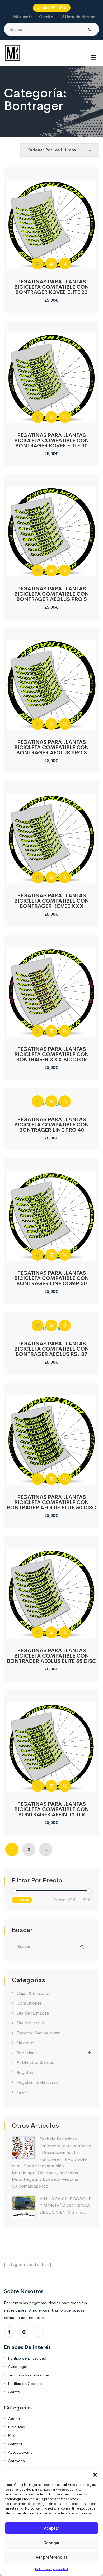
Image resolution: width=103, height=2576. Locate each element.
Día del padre (31, 2023)
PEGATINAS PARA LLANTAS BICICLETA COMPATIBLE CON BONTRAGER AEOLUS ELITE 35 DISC (51, 1656)
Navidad (25, 2043)
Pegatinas (27, 2053)
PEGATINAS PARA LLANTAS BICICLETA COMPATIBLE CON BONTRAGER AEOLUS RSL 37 (52, 1349)
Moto (13, 2435)
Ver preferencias (51, 2557)
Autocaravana (20, 2452)
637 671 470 (54, 8)
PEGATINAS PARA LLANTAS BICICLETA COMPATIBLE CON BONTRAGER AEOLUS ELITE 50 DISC (51, 1502)
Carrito (46, 17)
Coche (14, 2418)
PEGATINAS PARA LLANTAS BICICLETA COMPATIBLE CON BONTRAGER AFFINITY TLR (52, 1809)
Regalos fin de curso (37, 2082)
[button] (95, 2474)
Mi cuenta (23, 17)
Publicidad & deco (36, 2062)
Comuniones (29, 2003)
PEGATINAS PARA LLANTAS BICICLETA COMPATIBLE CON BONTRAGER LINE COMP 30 (52, 1278)
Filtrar (22, 1900)
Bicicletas (16, 2427)
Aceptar (51, 2528)
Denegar (52, 2543)
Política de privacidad (51, 2569)
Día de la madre (33, 2013)
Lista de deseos (80, 17)
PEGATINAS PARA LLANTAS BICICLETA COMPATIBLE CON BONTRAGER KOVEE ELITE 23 (52, 287)
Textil (22, 2092)
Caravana (16, 2461)
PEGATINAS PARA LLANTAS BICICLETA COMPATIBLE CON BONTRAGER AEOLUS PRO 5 (52, 594)
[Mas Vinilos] (12, 53)
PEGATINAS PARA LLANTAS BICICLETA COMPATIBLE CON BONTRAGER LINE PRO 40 (52, 1125)
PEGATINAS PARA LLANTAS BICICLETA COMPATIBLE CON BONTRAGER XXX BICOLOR (52, 1054)
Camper (15, 2444)
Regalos (25, 2072)
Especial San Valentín (39, 2033)
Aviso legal (18, 2366)
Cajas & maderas (34, 1993)
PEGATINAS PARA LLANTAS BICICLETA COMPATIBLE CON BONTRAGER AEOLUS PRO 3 (52, 747)
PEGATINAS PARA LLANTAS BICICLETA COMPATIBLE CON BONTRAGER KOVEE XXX (52, 901)
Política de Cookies (25, 2383)
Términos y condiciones (29, 2375)
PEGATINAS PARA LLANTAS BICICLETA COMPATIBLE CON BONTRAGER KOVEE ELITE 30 (52, 440)
